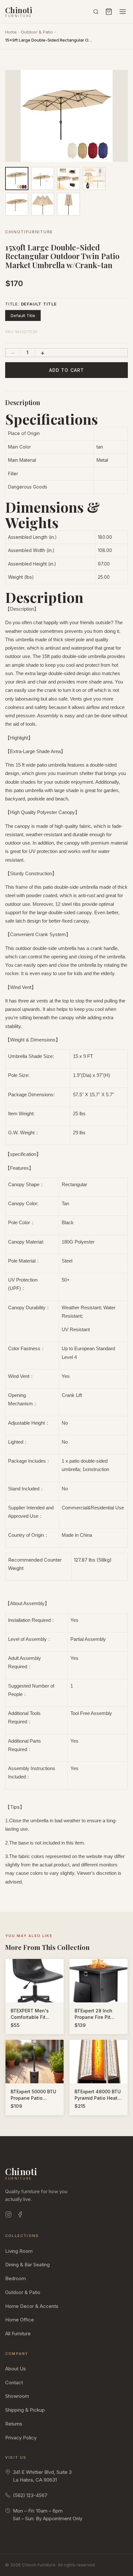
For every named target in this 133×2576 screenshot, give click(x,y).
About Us (15, 2369)
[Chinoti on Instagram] (8, 2216)
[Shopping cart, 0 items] (109, 12)
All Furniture (18, 2334)
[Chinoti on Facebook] (20, 2216)
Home (11, 32)
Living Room (19, 2251)
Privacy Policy (21, 2438)
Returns (14, 2424)
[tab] (53, 158)
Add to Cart (66, 370)
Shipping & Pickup (25, 2410)
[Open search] (96, 12)
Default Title (23, 315)
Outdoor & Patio (37, 32)
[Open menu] (123, 12)
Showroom (17, 2396)
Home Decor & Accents (32, 2306)
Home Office (20, 2320)
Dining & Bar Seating (27, 2265)
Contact (14, 2382)
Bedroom (15, 2278)
